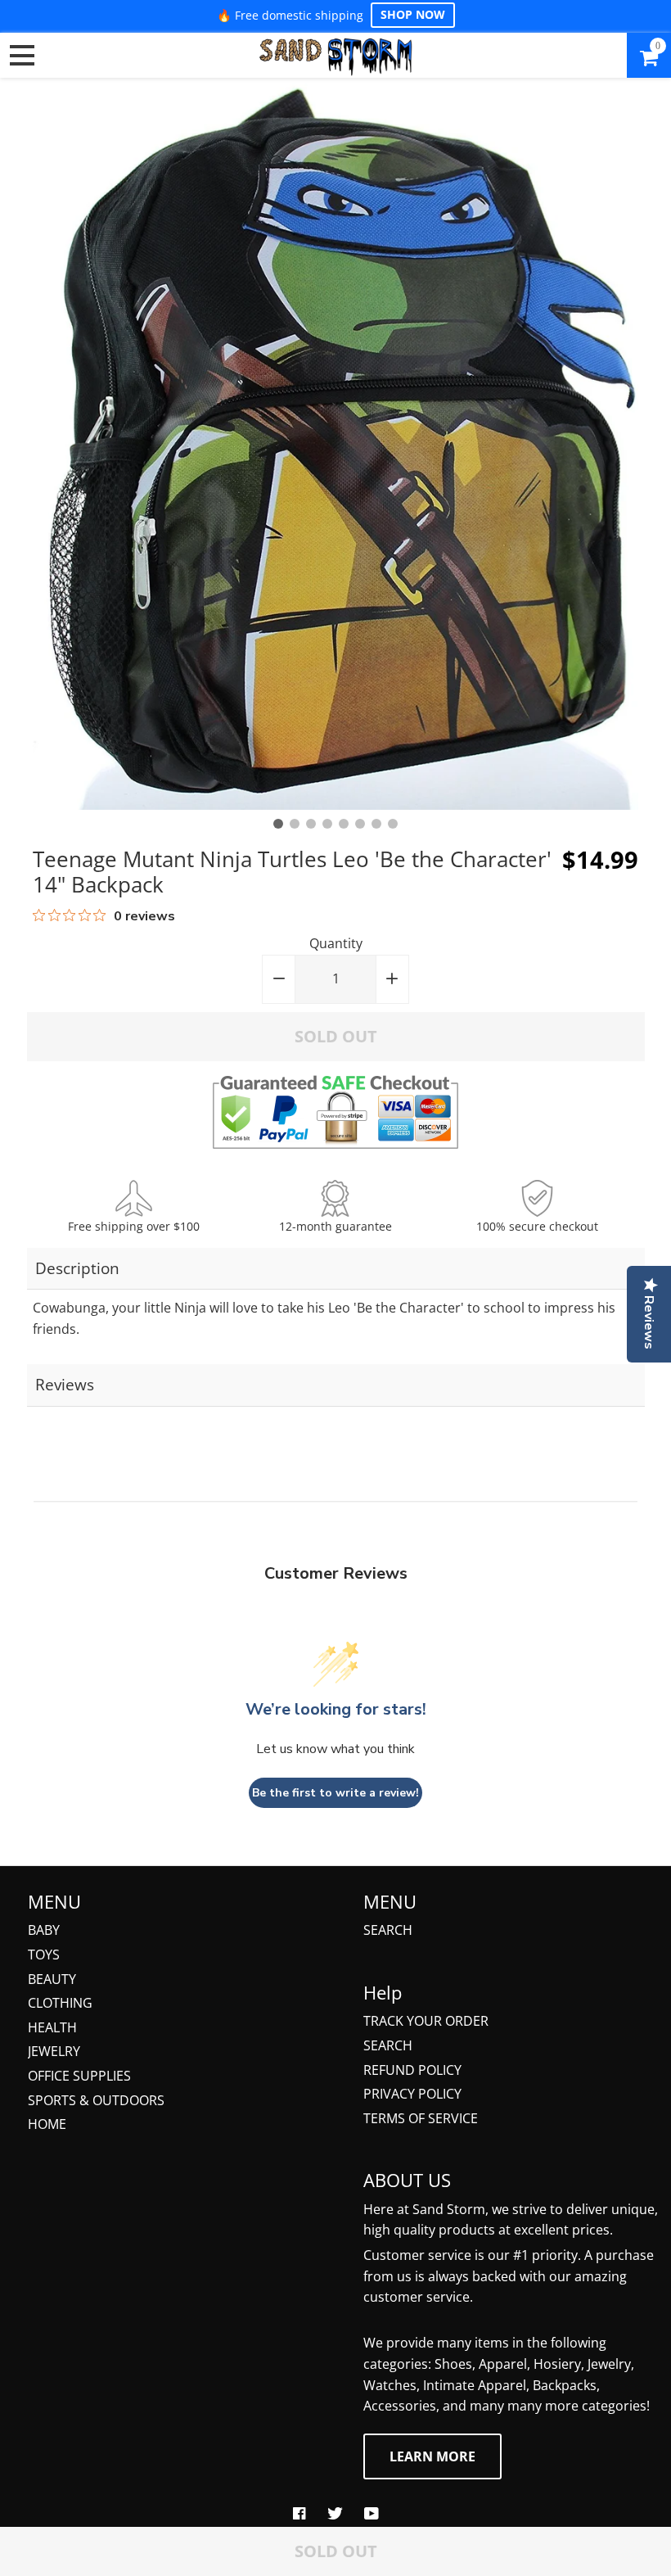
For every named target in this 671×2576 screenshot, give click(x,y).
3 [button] (311, 824)
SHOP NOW (413, 14)
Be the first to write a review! (335, 1793)
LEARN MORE (432, 2456)
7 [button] (376, 824)
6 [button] (360, 824)
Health (52, 2027)
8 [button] (393, 824)
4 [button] (327, 824)
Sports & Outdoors (96, 2100)
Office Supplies (79, 2076)
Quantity (336, 943)
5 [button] (344, 824)
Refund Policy (412, 2070)
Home (47, 2124)
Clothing (60, 2003)
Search (388, 1930)
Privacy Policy (412, 2094)
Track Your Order (426, 2021)
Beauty (52, 1979)
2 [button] (295, 824)
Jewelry (54, 2051)
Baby (44, 1930)
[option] (335, 444)
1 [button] (278, 824)
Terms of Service (421, 2118)
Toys (44, 1955)
